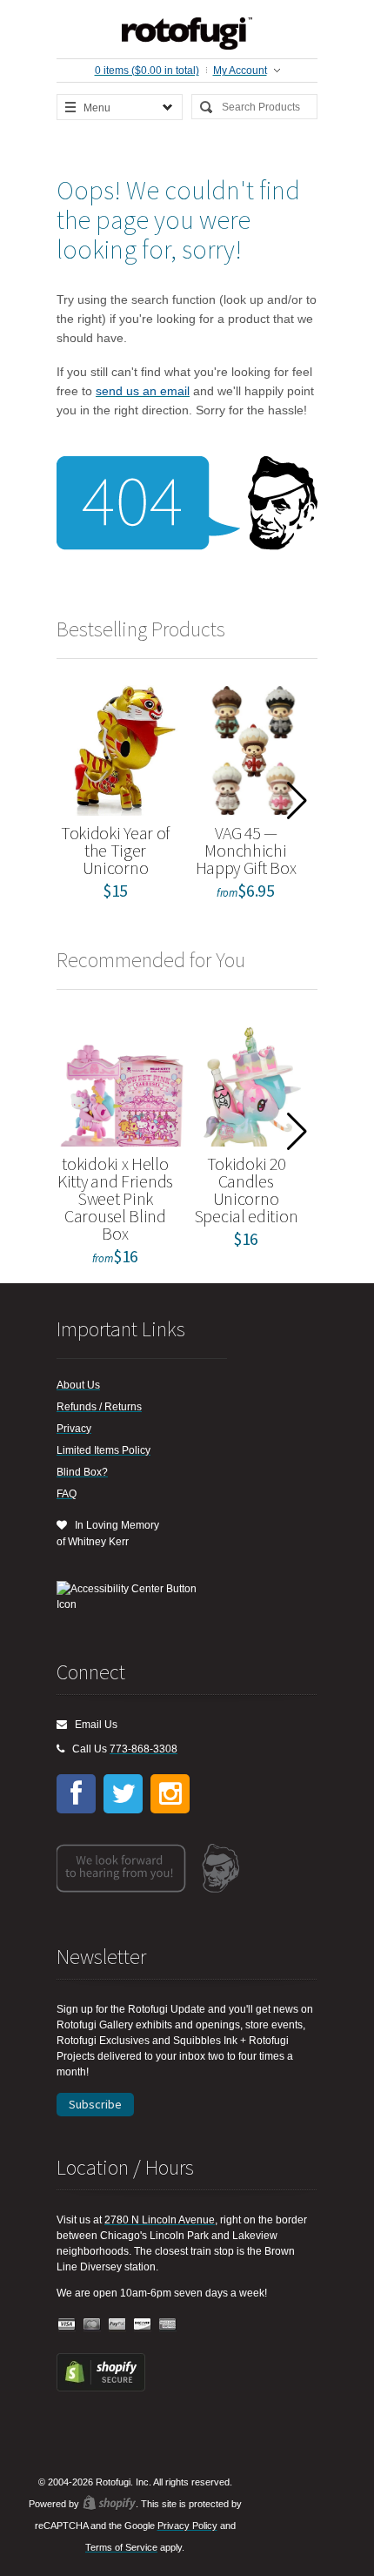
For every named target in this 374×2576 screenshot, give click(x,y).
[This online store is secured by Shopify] (101, 2388)
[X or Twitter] (123, 1794)
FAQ (67, 1494)
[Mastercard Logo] (92, 2325)
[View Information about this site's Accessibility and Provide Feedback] (133, 1597)
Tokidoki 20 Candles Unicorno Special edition (246, 1190)
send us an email (143, 391)
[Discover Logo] (143, 2325)
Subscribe (95, 2104)
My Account (240, 71)
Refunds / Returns (99, 1407)
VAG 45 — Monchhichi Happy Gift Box (246, 850)
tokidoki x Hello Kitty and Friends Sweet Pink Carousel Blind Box (115, 1198)
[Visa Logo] (67, 2325)
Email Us (92, 1725)
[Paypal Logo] (117, 2325)
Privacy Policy (187, 2526)
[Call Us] (60, 1749)
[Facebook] (76, 1794)
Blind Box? (82, 1472)
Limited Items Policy (104, 1450)
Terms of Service (121, 2547)
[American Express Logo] (168, 2325)
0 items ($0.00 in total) (147, 71)
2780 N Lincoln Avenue (160, 2220)
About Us (78, 1385)
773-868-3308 (144, 1749)
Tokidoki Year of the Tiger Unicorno (115, 850)
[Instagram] (170, 1794)
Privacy (74, 1429)
